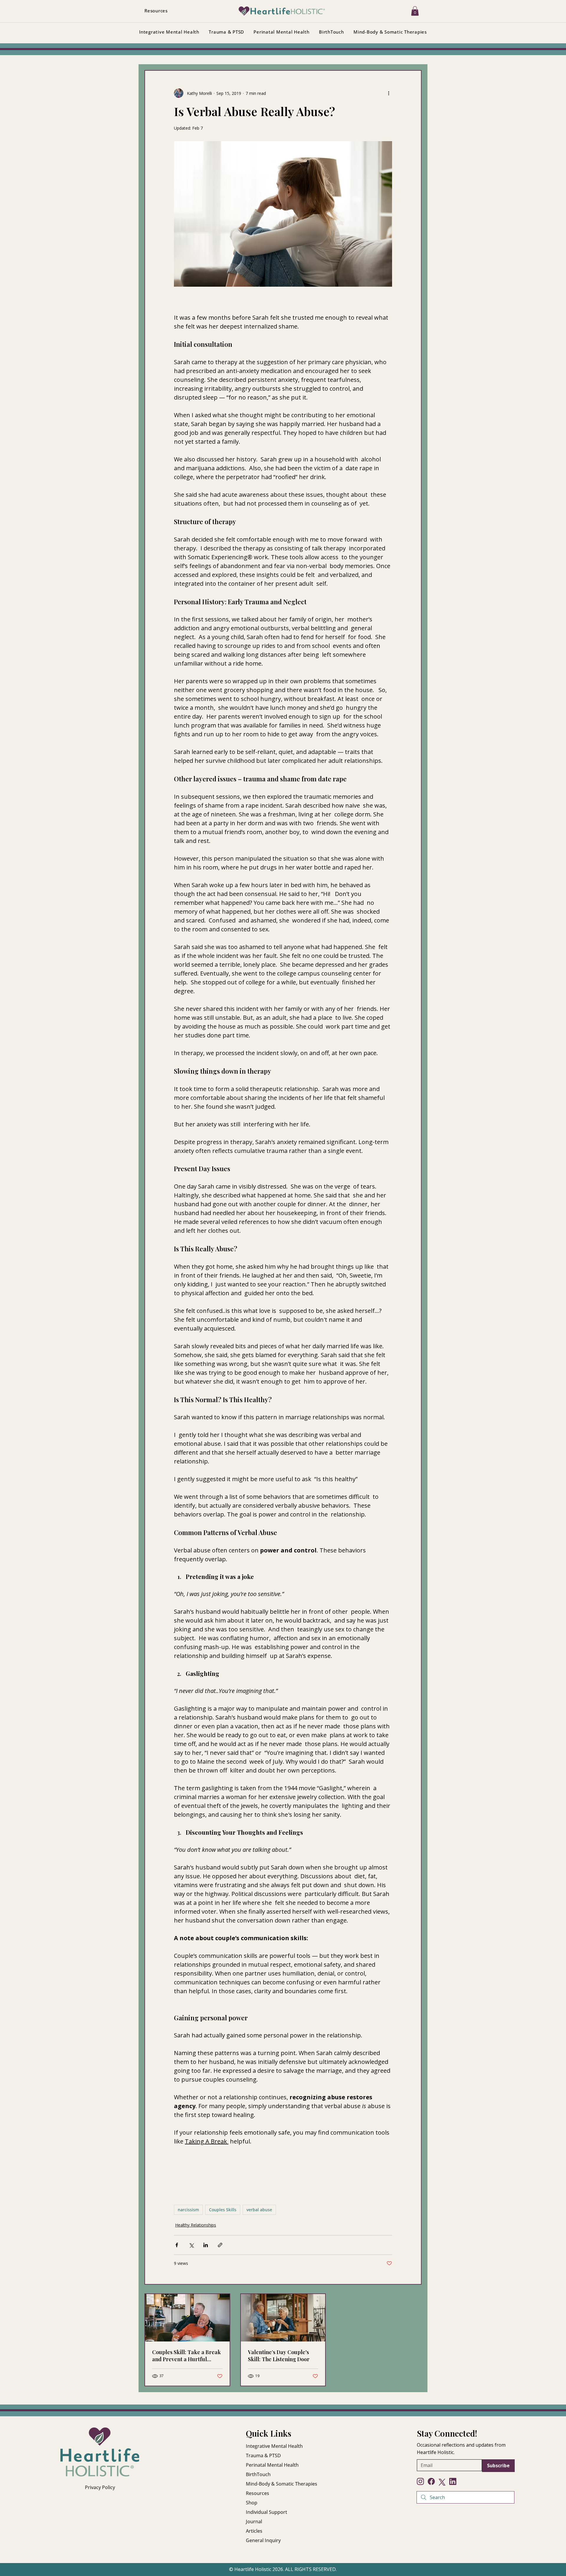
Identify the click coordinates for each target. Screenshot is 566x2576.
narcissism (188, 2210)
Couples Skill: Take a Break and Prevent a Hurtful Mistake (186, 2356)
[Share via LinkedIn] (206, 2245)
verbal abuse (259, 2210)
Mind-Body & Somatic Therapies (282, 2484)
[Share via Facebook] (177, 2245)
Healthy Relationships (196, 2225)
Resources (258, 2493)
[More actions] (389, 93)
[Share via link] (220, 2245)
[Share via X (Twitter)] (191, 2245)
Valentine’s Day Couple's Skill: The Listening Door (279, 2356)
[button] (415, 11)
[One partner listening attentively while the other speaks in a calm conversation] (283, 2318)
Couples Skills (223, 2210)
